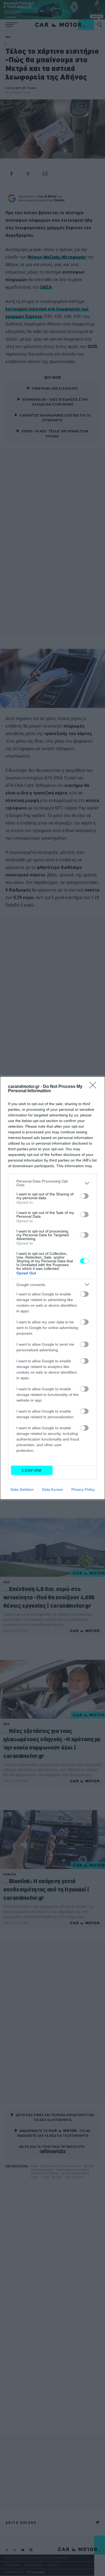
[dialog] (52, 1288)
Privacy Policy (83, 1489)
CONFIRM (32, 1470)
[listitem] (52, 1183)
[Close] (94, 1087)
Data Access (52, 1489)
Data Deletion (22, 1489)
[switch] (84, 1196)
